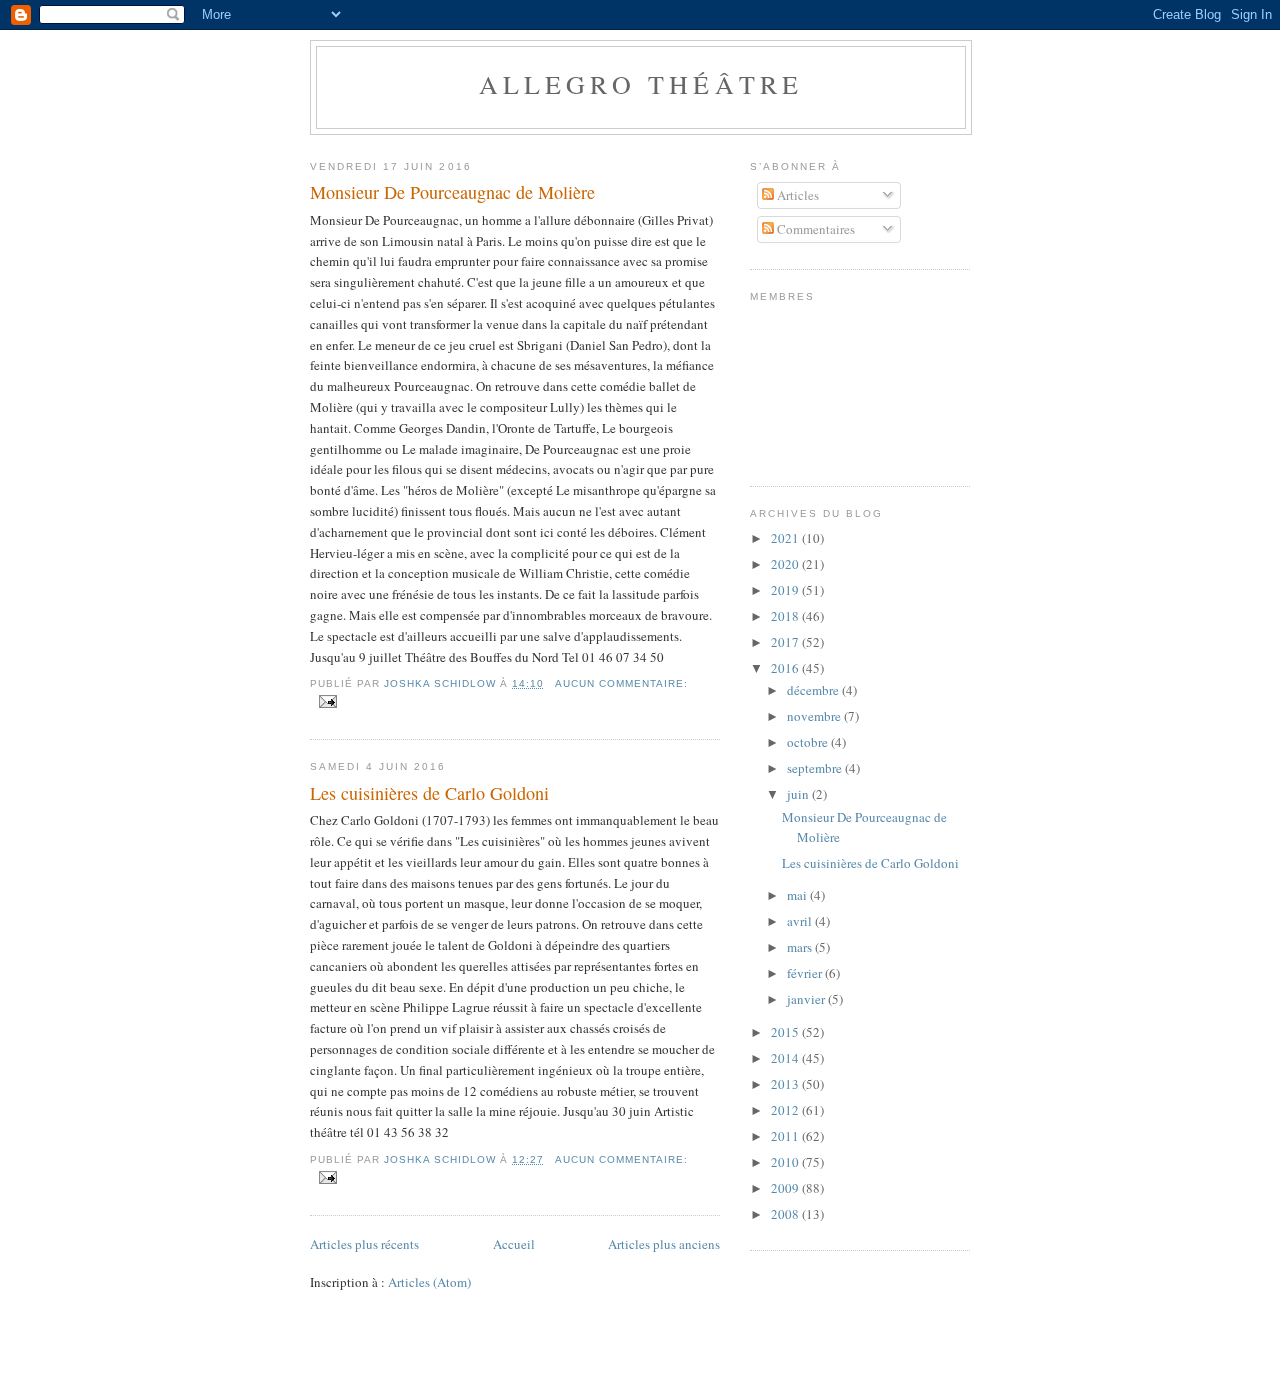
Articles (796, 195)
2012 (786, 1110)
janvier (807, 999)
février (806, 973)
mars (801, 947)
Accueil (514, 1244)
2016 (786, 668)
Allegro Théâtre (641, 84)
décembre (814, 690)
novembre (815, 716)
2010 (786, 1162)
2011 (786, 1136)
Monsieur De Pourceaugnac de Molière (452, 192)
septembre (816, 768)
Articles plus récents (364, 1244)
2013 (786, 1084)
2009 (786, 1188)
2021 (786, 538)
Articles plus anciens (664, 1244)
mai (798, 895)
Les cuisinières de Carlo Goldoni (429, 793)
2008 (786, 1214)
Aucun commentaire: (621, 683)
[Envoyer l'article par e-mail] (327, 701)
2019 (786, 590)
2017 (786, 642)
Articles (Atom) (429, 1282)
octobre (809, 742)
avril (801, 921)
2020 (786, 564)
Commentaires (814, 229)
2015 (786, 1032)
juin (799, 794)
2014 (786, 1058)
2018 (786, 616)
